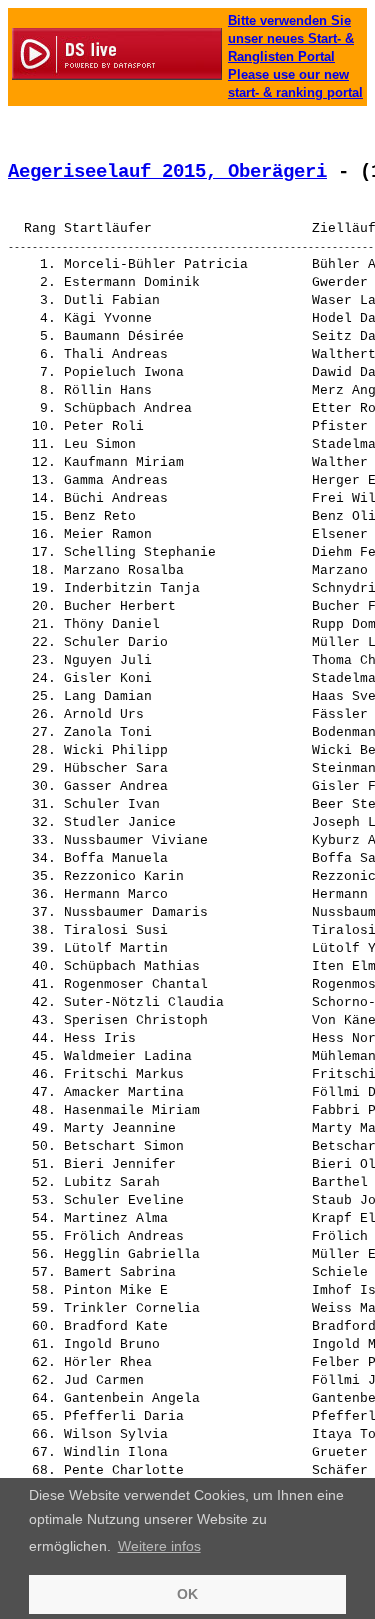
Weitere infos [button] (159, 1546)
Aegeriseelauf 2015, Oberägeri (167, 172)
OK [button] (187, 1594)
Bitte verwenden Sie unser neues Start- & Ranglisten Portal (291, 38)
